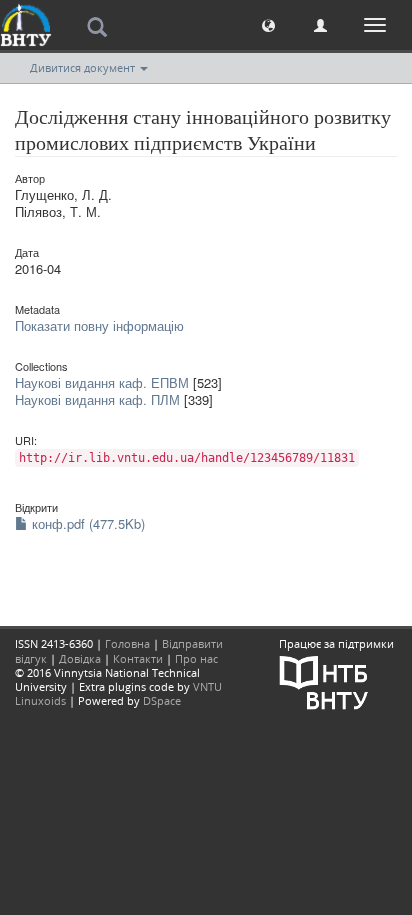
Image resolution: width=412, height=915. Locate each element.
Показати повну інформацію (99, 325)
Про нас (196, 658)
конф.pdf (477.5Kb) (86, 523)
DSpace (162, 700)
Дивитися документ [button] (84, 67)
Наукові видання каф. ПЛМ (97, 399)
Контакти (138, 658)
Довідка (80, 658)
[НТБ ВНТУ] (324, 680)
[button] (268, 24)
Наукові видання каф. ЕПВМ (102, 382)
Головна (127, 643)
